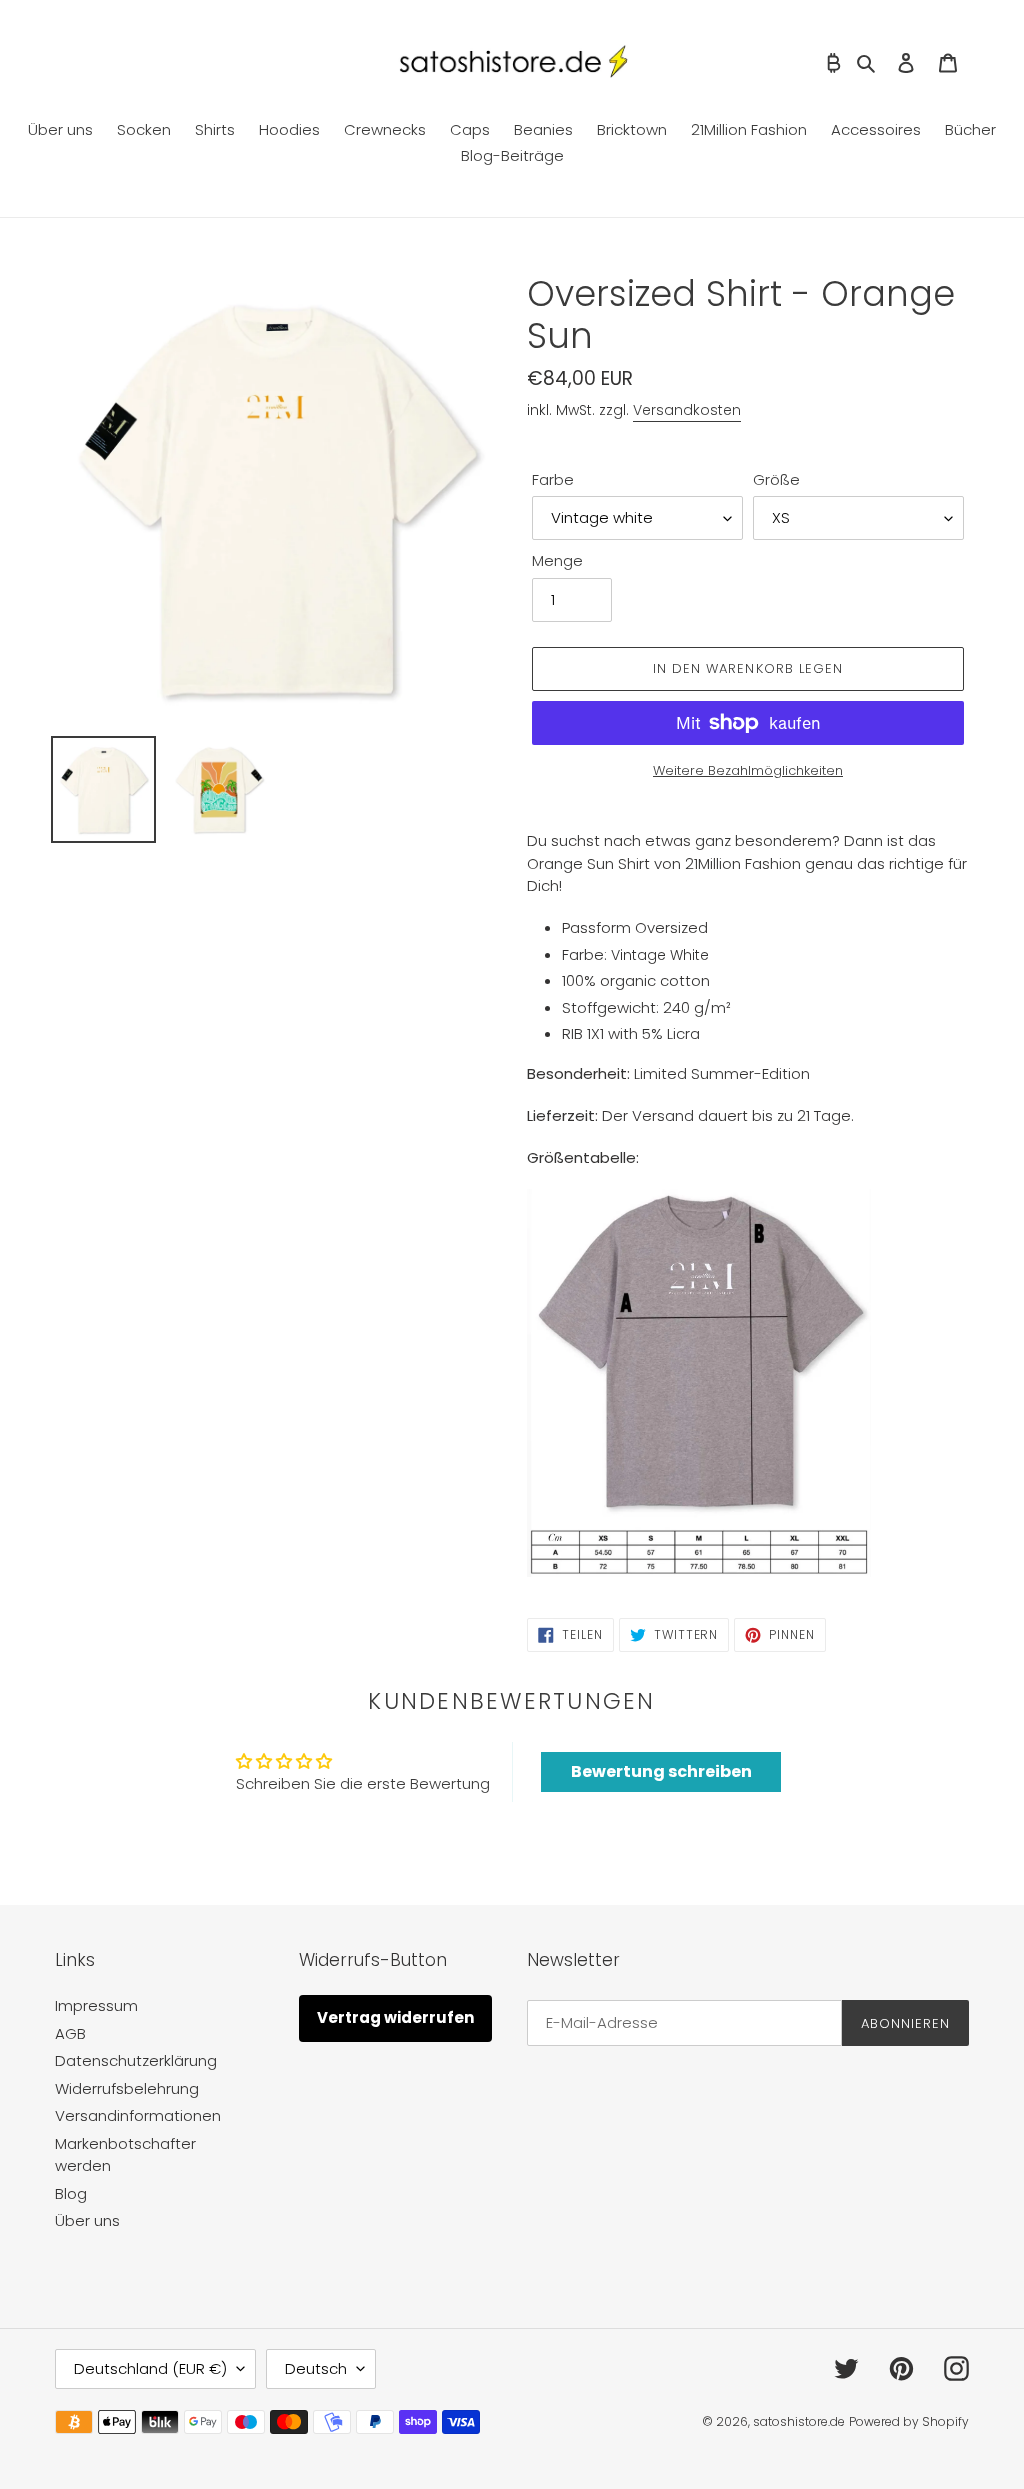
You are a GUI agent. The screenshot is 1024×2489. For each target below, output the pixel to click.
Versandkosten (687, 410)
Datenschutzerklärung (136, 2060)
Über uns (87, 2220)
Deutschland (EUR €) (150, 2368)
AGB (70, 2033)
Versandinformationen (138, 2115)
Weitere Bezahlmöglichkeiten (748, 770)
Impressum (96, 2005)
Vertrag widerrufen (395, 2017)
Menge (557, 560)
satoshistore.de (799, 2421)
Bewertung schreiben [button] (661, 1771)
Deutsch (316, 2368)
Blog (71, 2193)
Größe (776, 479)
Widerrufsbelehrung (127, 2088)
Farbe (553, 479)
